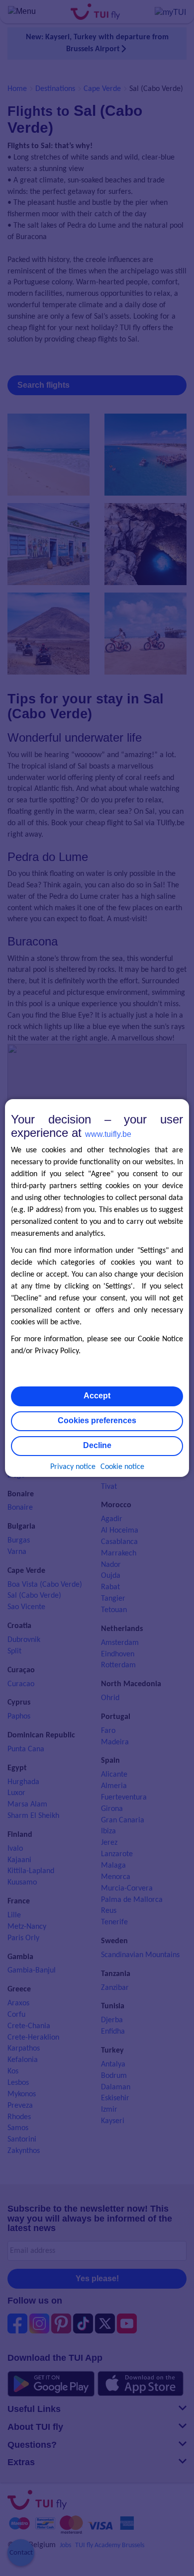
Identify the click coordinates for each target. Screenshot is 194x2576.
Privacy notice (73, 1467)
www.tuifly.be (108, 1134)
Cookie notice (122, 1467)
